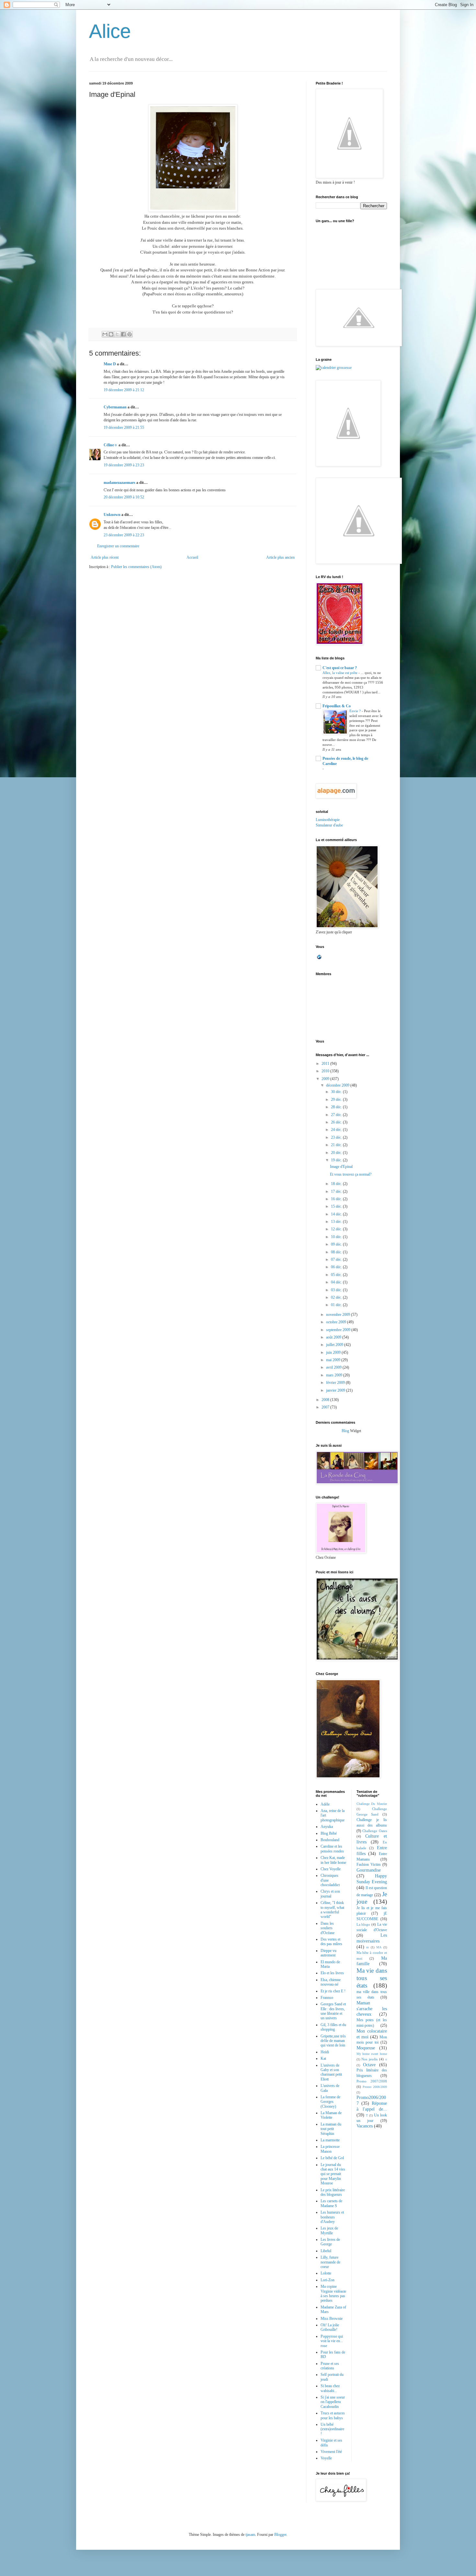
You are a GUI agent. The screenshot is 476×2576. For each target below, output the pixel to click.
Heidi (325, 2052)
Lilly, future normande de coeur (330, 2262)
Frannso (327, 1998)
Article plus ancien (280, 557)
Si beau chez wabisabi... (330, 2388)
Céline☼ (111, 445)
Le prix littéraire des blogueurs (333, 2192)
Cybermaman (115, 407)
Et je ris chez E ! (333, 1991)
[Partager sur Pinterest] (130, 334)
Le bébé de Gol (332, 2158)
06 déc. (337, 1267)
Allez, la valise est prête (340, 673)
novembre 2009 (339, 1315)
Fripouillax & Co (337, 706)
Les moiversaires (372, 1938)
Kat (323, 2058)
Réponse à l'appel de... (372, 2106)
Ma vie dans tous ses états (372, 1978)
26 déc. (337, 1122)
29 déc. (337, 1100)
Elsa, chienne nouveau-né (331, 1982)
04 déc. (337, 1282)
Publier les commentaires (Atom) (136, 567)
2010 (326, 1071)
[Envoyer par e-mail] (105, 334)
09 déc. (337, 1244)
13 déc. (337, 1222)
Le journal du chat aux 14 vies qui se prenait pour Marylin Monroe (333, 2174)
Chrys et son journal (330, 1894)
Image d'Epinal (341, 1167)
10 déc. (337, 1237)
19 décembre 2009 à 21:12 (124, 390)
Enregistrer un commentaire (118, 546)
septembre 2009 (339, 1330)
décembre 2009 (338, 1085)
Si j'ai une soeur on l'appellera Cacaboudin (333, 2402)
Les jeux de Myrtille (329, 2230)
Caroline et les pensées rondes (332, 1849)
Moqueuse (366, 2048)
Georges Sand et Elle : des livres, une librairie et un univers (333, 2011)
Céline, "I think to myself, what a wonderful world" (332, 1910)
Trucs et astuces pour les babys (333, 2415)
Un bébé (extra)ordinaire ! (332, 2429)
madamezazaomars (119, 483)
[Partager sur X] (117, 334)
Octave (369, 2065)
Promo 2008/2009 (375, 2087)
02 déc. (337, 1297)
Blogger (280, 2535)
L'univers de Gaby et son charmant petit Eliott (331, 2072)
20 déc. (337, 1153)
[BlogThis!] (111, 334)
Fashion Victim (369, 1864)
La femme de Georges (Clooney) (330, 2102)
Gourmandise (369, 1870)
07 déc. (337, 1260)
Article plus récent (105, 557)
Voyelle (326, 2458)
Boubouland (330, 1840)
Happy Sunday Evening (372, 1879)
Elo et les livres (332, 1973)
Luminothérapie (328, 820)
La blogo (363, 1924)
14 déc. (337, 1214)
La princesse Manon (330, 2149)
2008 (326, 1400)
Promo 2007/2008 (372, 2081)
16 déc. (337, 1199)
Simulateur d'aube (329, 825)
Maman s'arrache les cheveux (372, 2009)
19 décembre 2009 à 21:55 (124, 427)
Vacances (365, 2126)
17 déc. (337, 1191)
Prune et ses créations (330, 2366)
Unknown (112, 515)
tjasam (250, 2535)
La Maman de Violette (331, 2115)
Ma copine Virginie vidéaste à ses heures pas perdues (333, 2293)
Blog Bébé (329, 1833)
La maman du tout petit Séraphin (331, 2129)
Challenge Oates (375, 1831)
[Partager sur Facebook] (123, 334)
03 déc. (337, 1290)
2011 (326, 1064)
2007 (326, 1407)
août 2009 (334, 1337)
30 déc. (337, 1092)
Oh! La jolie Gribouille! (330, 2327)
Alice (110, 31)
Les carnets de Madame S (331, 2203)
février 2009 (336, 1383)
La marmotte (330, 2140)
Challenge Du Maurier (372, 1804)
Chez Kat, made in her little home (333, 1860)
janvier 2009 (336, 1390)
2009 (326, 1079)
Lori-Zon (328, 2280)
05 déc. (337, 1275)
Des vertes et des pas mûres (331, 1942)
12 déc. (337, 1229)
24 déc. (337, 1130)
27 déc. (337, 1115)
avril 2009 (334, 1367)
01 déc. (337, 1305)
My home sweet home (372, 2054)
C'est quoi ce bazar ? (340, 668)
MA (379, 1947)
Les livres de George (330, 2242)
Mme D (110, 364)
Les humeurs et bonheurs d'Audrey (332, 2217)
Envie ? (356, 711)
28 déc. (337, 1107)
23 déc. (337, 1137)
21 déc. (337, 1145)
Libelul (326, 2251)
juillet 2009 (335, 1345)
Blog (345, 1431)
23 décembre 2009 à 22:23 (124, 535)
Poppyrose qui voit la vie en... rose (332, 2341)
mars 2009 (335, 1375)
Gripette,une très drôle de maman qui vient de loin (333, 2041)
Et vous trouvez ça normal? (351, 1174)
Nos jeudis (369, 2059)
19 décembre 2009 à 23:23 (124, 465)
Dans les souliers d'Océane (328, 1928)
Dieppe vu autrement (329, 1953)
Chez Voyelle (331, 1869)
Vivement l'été (331, 2452)
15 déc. (337, 1206)
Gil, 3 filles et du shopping (333, 2027)
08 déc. (337, 1252)
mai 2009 (334, 1360)
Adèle (325, 1804)
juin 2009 (334, 1352)
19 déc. (337, 1160)
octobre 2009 (337, 1322)
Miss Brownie (332, 2319)
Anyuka (327, 1827)
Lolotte (326, 2273)
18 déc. (337, 1184)
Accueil (192, 557)
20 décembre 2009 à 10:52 (124, 497)
